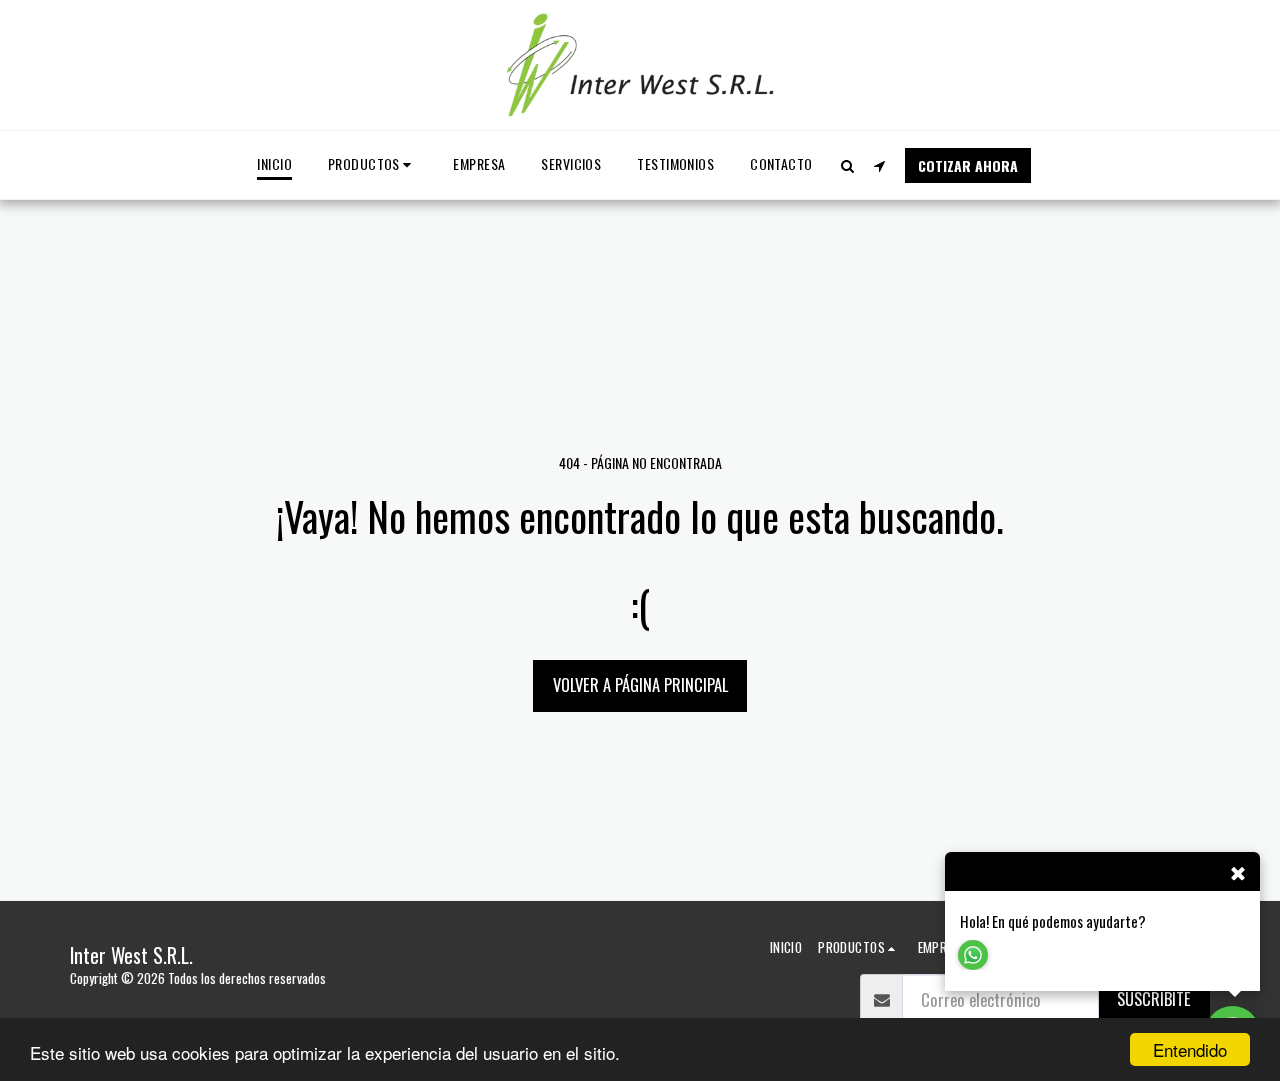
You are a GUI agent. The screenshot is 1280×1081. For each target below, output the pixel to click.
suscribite (1154, 998)
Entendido (1190, 1049)
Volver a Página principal (640, 684)
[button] (848, 165)
